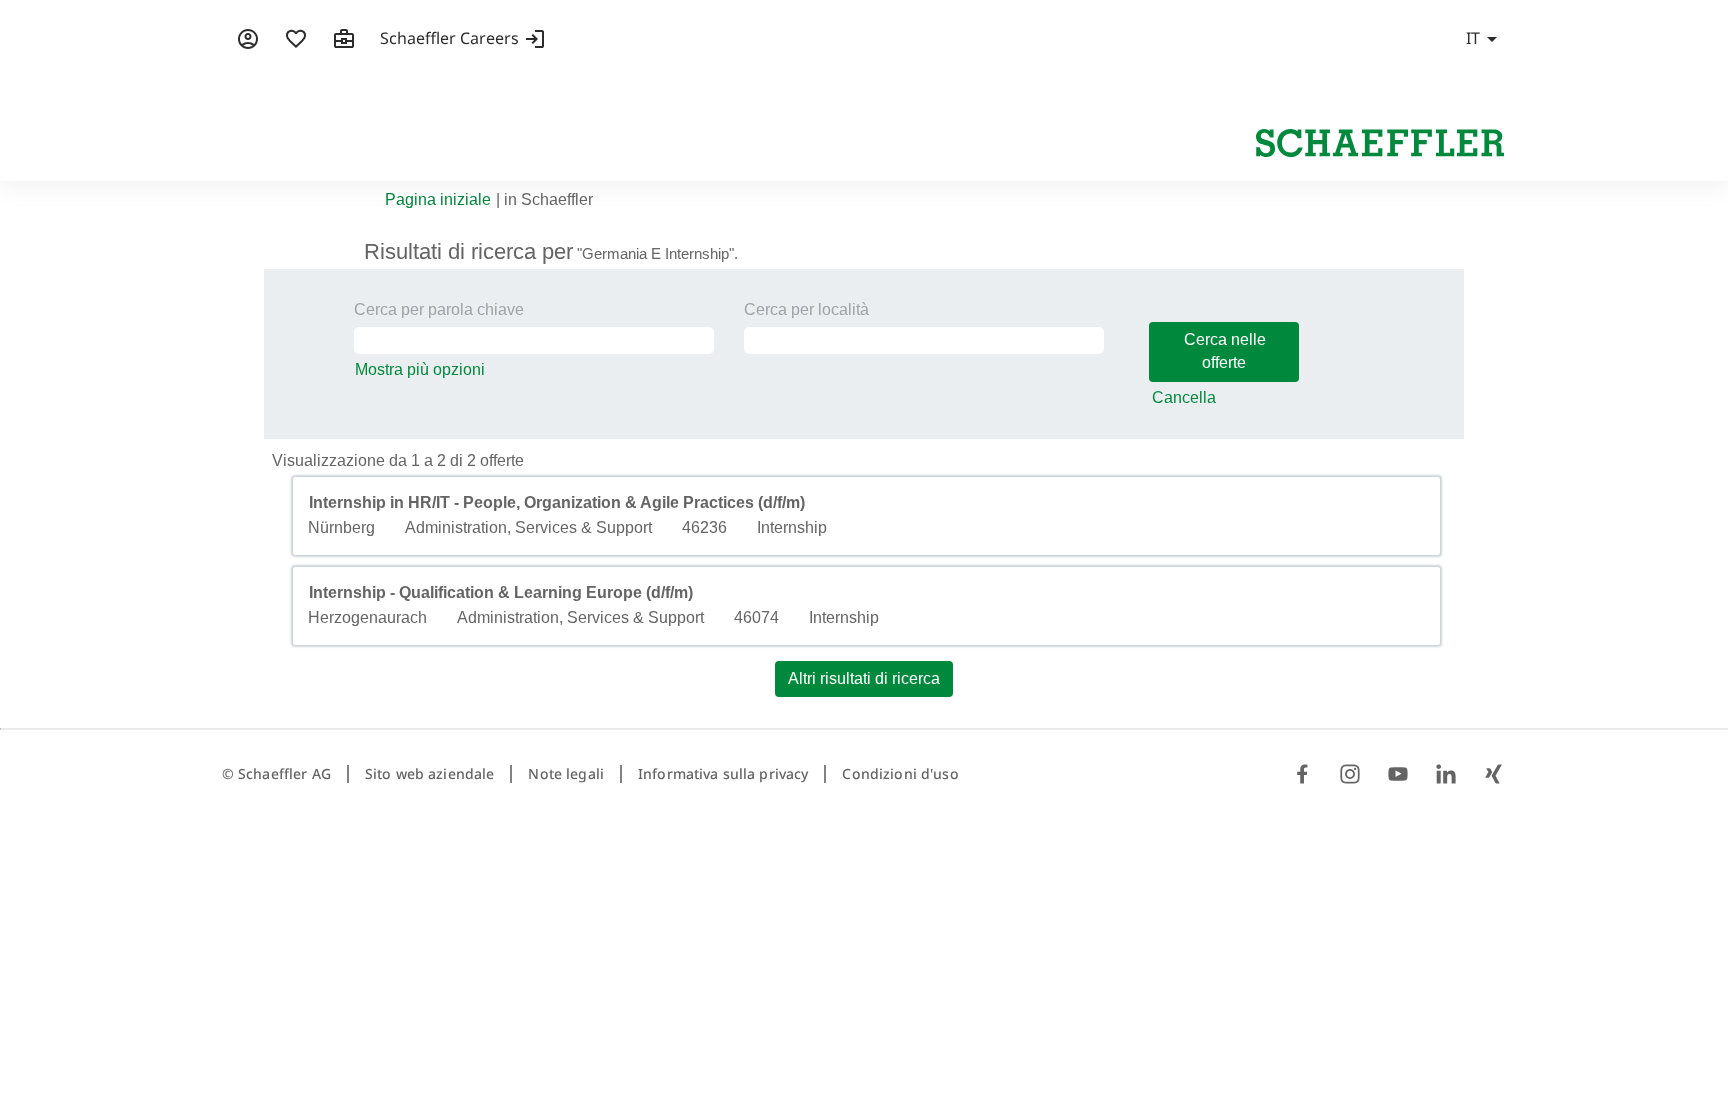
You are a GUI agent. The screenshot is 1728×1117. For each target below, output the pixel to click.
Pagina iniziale (438, 199)
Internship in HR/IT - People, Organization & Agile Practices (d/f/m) (557, 502)
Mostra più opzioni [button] (420, 369)
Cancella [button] (1184, 397)
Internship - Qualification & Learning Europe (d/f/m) (501, 592)
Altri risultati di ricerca (864, 678)
